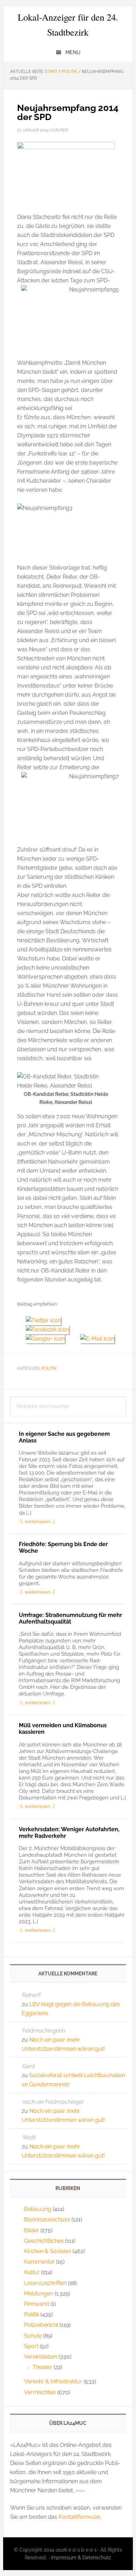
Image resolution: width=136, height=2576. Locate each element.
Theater (42, 2367)
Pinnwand (37, 2304)
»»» (80, 2490)
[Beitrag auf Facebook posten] (50, 1330)
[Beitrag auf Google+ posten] (49, 1339)
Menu (73, 52)
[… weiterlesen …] (37, 1521)
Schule (33, 2336)
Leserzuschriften (45, 2283)
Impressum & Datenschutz (81, 2558)
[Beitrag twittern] (46, 1320)
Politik (49, 1368)
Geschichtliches (44, 2241)
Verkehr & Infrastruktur (53, 2381)
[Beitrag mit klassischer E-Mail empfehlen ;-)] (97, 1338)
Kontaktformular (79, 2517)
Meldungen (39, 2293)
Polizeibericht (41, 2325)
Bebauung (38, 2209)
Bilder (32, 2230)
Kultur (32, 2272)
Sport (31, 2346)
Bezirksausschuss (47, 2219)
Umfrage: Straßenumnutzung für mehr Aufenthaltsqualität (70, 1618)
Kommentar (39, 2262)
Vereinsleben (41, 2357)
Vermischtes (40, 2392)
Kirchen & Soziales (48, 2251)
